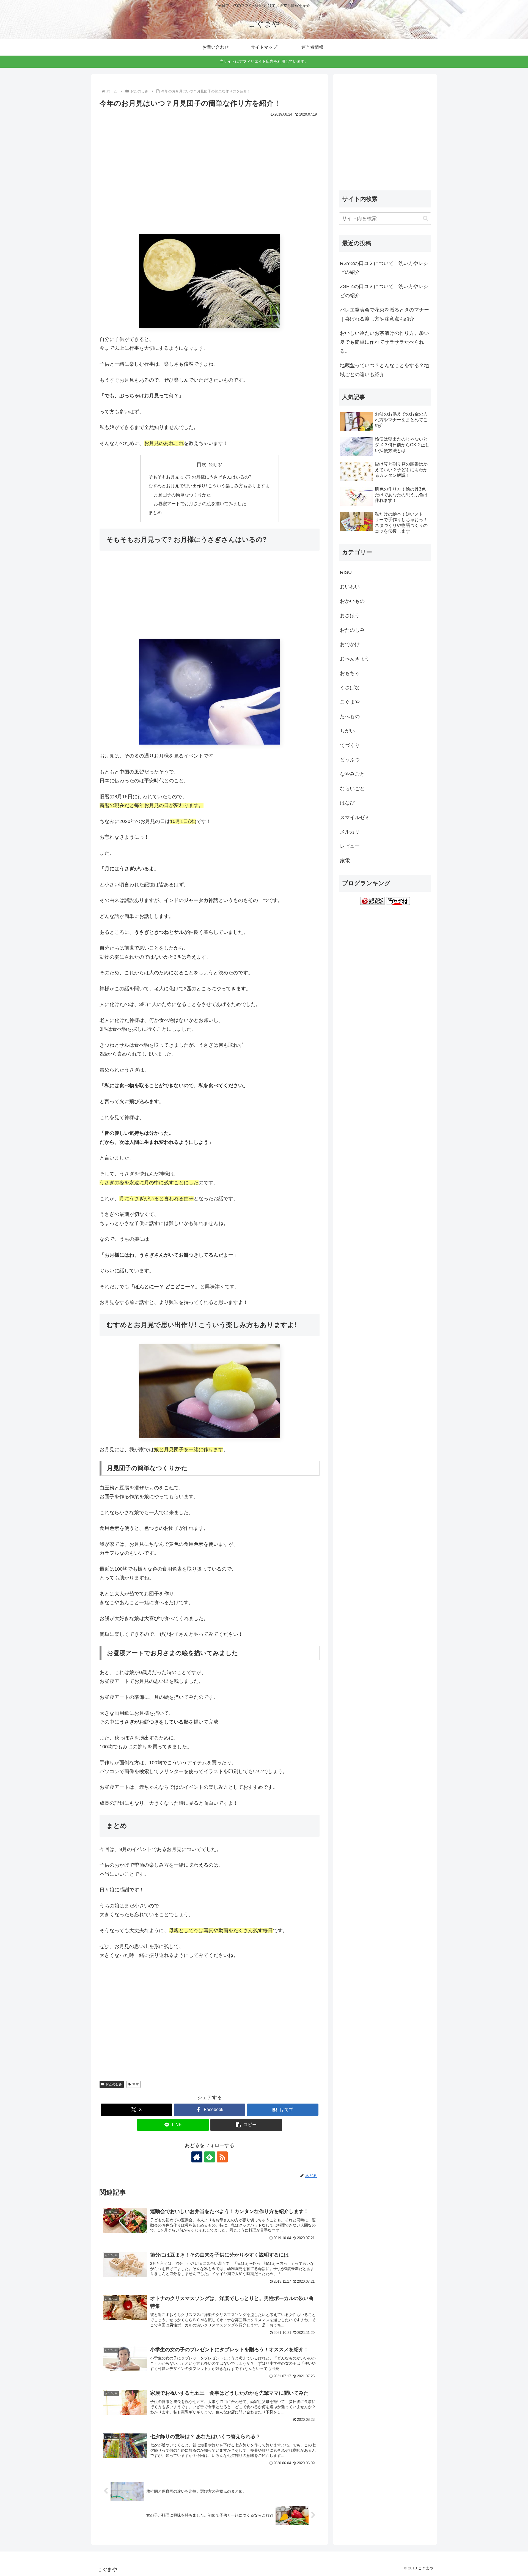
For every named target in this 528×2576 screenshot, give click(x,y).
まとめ (155, 512)
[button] (246, 2125)
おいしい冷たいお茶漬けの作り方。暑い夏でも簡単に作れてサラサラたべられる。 (384, 342)
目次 (202, 464)
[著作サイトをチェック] (197, 2157)
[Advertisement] (210, 180)
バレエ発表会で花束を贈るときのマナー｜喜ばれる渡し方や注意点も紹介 (384, 314)
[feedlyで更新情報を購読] (210, 2157)
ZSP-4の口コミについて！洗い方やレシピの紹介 (384, 291)
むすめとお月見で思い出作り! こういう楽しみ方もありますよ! (210, 486)
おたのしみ (114, 2084)
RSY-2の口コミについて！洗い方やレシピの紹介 (384, 268)
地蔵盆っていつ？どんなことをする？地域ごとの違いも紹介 (384, 370)
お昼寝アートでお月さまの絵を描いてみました (200, 504)
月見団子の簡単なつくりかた (182, 495)
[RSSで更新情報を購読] (222, 2157)
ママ (136, 2084)
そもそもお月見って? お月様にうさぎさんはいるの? (200, 477)
